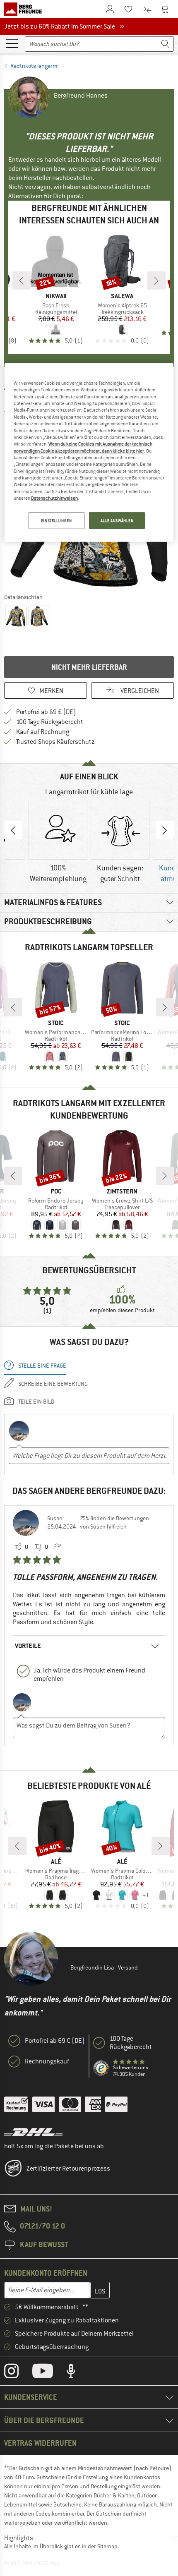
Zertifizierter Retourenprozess (68, 2169)
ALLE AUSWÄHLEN (117, 520)
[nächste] (156, 280)
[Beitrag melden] (58, 1547)
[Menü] (12, 43)
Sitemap (107, 2546)
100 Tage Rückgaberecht (50, 722)
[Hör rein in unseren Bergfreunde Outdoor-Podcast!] (77, 2373)
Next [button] (165, 830)
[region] (89, 453)
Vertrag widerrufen (40, 2443)
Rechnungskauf (47, 2061)
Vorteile (28, 1646)
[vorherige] (22, 280)
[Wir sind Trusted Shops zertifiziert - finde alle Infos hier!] (101, 2068)
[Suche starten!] (166, 44)
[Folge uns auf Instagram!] (18, 2373)
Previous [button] (13, 830)
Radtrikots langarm (34, 66)
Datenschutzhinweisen (54, 498)
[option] (58, 843)
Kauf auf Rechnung (43, 732)
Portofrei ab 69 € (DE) (46, 712)
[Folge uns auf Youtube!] (49, 2373)
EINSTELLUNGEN (56, 520)
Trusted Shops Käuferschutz (55, 742)
